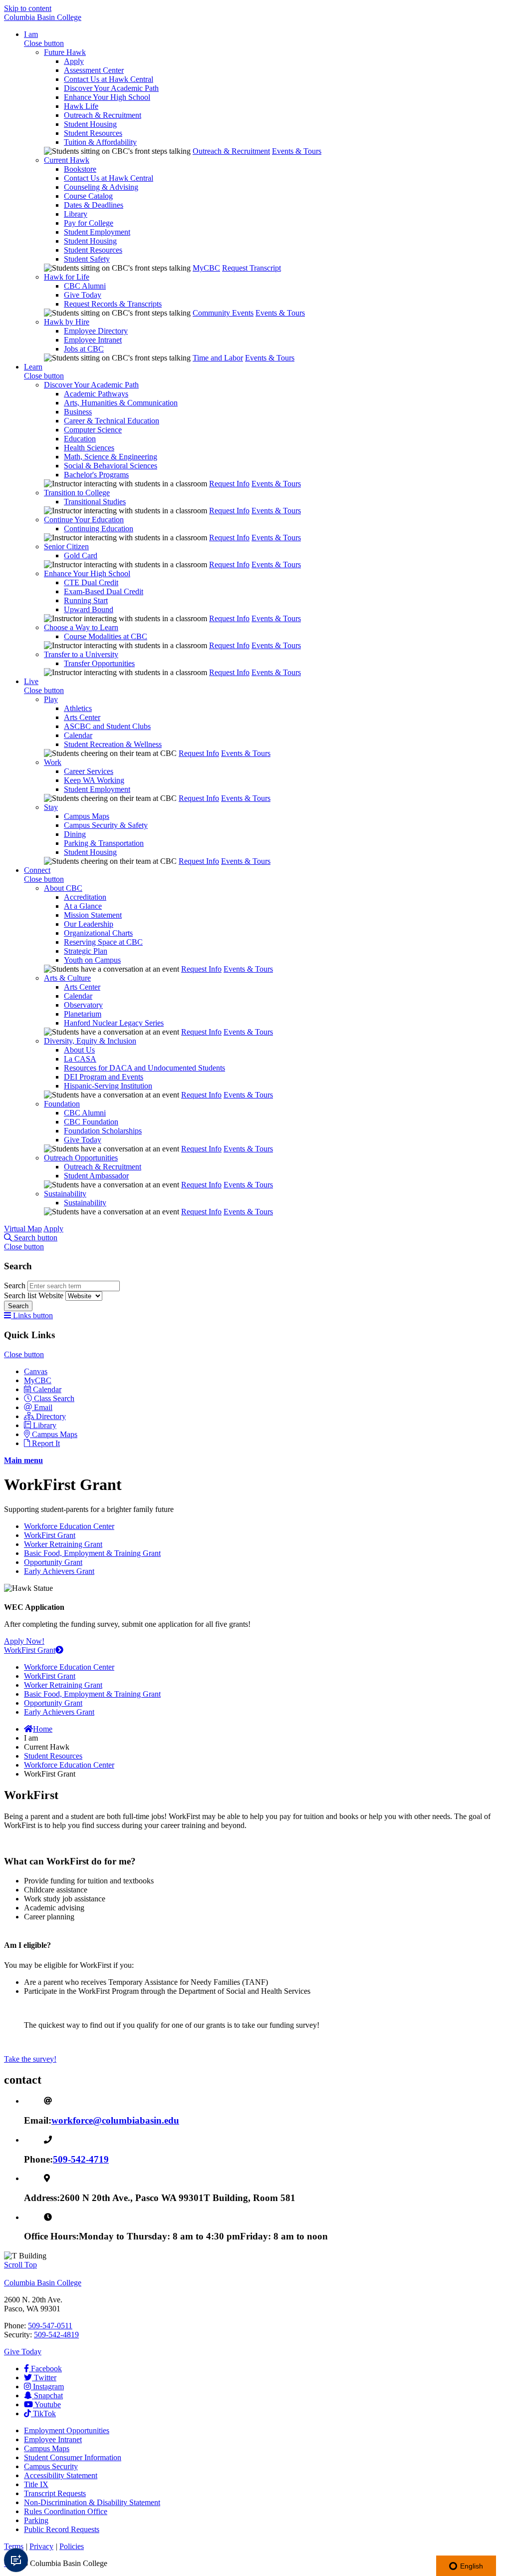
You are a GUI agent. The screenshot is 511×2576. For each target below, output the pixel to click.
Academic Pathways (96, 394)
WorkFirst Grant (50, 1535)
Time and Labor (218, 358)
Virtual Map (23, 1229)
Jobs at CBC (84, 349)
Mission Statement (93, 915)
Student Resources (93, 133)
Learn (33, 367)
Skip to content (28, 8)
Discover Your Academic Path (111, 88)
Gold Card (81, 555)
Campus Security (51, 2466)
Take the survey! (30, 2059)
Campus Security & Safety (106, 825)
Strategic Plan (86, 951)
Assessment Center (94, 70)
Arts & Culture (67, 978)
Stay (51, 807)
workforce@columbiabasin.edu (115, 2120)
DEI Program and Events (104, 1077)
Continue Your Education (84, 520)
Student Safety (87, 259)
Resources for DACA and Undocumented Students (144, 1068)
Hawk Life (81, 106)
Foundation (62, 1104)
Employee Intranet (93, 340)
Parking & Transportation (104, 843)
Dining (75, 834)
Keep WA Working (94, 780)
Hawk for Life (67, 277)
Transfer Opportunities (99, 663)
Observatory (83, 1005)
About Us (79, 1050)
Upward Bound (89, 609)
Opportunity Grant (53, 1562)
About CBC (63, 888)
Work (53, 762)
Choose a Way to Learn (81, 627)
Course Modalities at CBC (106, 636)
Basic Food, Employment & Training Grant (92, 1553)
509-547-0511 (50, 2326)
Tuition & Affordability (100, 142)
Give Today (83, 295)
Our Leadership (89, 924)
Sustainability (65, 1194)
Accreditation (85, 897)
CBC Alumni (85, 286)
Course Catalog (88, 196)
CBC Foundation (91, 1122)
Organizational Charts (98, 933)
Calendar (78, 735)
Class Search (54, 1398)
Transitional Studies (95, 502)
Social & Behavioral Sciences (111, 466)
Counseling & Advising (101, 187)
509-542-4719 (81, 2159)
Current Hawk (67, 160)
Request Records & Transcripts (113, 304)
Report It (46, 1443)
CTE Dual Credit (91, 582)
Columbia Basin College (43, 17)
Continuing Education (99, 529)
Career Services (89, 771)
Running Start (86, 600)
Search (16, 1286)
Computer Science (93, 430)
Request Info (229, 484)
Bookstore (80, 169)
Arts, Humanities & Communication (121, 403)
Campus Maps (87, 816)
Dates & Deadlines (94, 205)
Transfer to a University (81, 654)
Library (76, 214)
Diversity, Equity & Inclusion (90, 1041)
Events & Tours (297, 151)
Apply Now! (24, 1641)
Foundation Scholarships (103, 1131)
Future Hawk (65, 52)
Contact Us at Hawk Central (109, 79)
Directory (51, 1416)
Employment (67, 2430)
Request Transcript (252, 268)
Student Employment (97, 232)
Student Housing (90, 124)
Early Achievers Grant (59, 1571)
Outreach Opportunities (81, 1158)
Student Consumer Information (73, 2457)
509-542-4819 (56, 2335)
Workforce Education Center (69, 1526)
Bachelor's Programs (96, 475)
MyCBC (206, 268)
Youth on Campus (92, 960)
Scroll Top (20, 2265)
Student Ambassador (96, 1176)
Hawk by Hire (67, 322)
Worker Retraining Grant (63, 1544)
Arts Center (82, 717)
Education (80, 439)
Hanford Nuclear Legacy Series (114, 1023)
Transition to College (77, 493)
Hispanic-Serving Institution (108, 1086)
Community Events (223, 313)
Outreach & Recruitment (103, 115)
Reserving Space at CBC (103, 942)
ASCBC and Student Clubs (107, 726)
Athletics (78, 708)
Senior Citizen (66, 547)
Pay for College (89, 223)
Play (51, 699)
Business (78, 412)
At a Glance (83, 906)
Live (31, 681)
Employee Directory (96, 331)
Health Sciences (89, 448)
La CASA (80, 1059)
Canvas (36, 1371)
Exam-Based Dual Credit (104, 591)
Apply (74, 61)
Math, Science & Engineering (111, 457)
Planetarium (83, 1014)
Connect (37, 870)
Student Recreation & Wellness (113, 744)
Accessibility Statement (61, 2475)
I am (31, 34)
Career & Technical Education (112, 421)
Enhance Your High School (107, 97)
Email (43, 1407)
